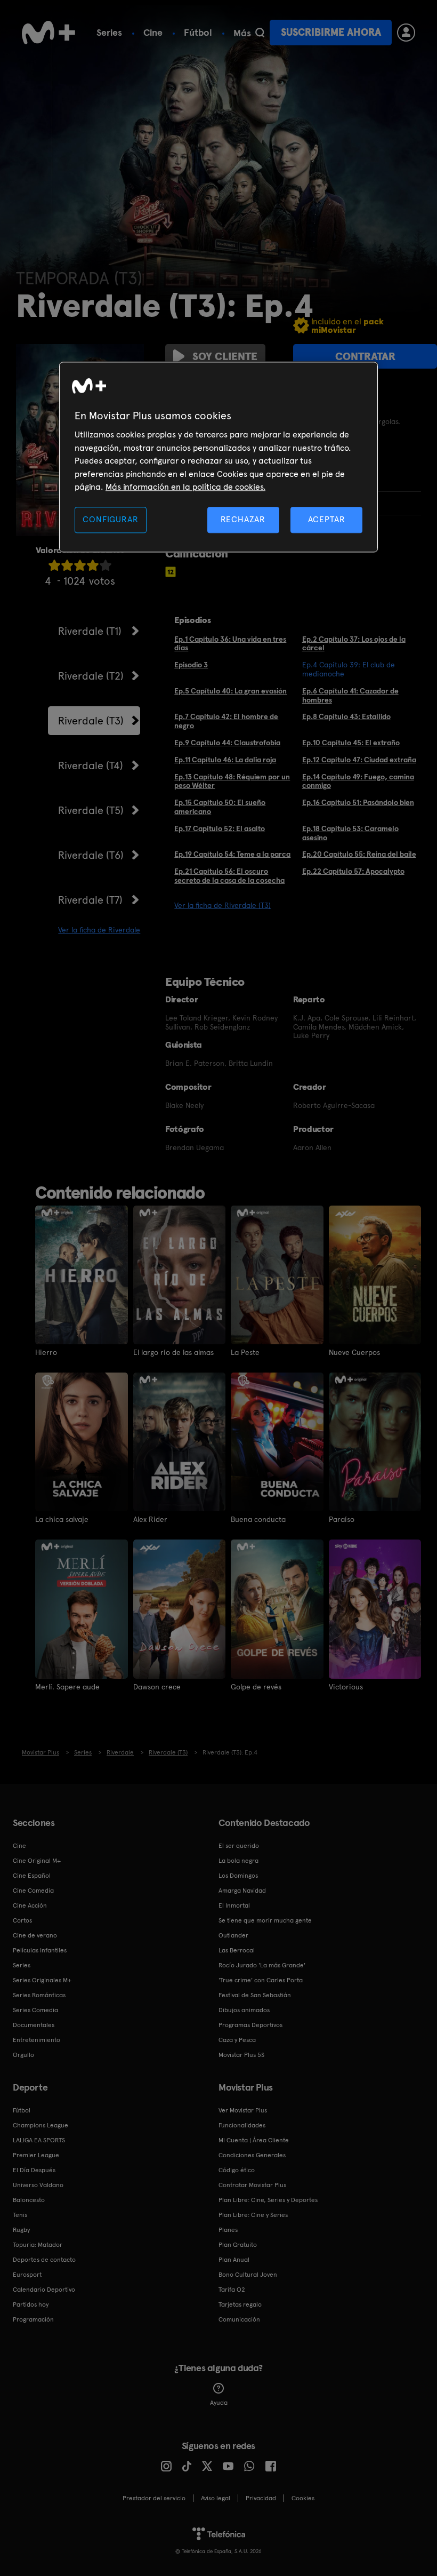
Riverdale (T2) (91, 676)
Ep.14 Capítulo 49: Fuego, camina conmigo (358, 781)
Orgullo (23, 2055)
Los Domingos (238, 1876)
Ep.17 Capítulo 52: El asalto (220, 828)
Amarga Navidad (242, 1891)
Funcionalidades (242, 2125)
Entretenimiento (37, 2040)
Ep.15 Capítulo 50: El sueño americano (220, 807)
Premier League (36, 2155)
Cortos (22, 1920)
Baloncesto (29, 2200)
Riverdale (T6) (91, 855)
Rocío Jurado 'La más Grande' (262, 1965)
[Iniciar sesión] (406, 33)
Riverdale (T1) (90, 631)
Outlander (233, 1935)
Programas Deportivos (250, 2025)
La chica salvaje (62, 1519)
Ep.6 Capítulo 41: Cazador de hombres (350, 695)
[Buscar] (260, 33)
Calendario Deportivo (44, 2290)
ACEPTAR (327, 520)
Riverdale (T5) (91, 810)
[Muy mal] (54, 565)
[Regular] (80, 565)
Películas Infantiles (40, 1950)
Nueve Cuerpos (354, 1352)
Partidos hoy (31, 2304)
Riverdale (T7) (90, 900)
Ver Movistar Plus (243, 2110)
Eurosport (27, 2275)
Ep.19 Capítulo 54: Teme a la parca (232, 854)
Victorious (346, 1687)
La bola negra (238, 1861)
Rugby (21, 2230)
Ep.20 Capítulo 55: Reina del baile (359, 854)
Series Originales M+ (42, 1980)
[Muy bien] (106, 565)
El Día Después (34, 2170)
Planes (228, 2230)
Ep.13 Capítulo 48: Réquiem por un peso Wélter (232, 781)
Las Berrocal (237, 1950)
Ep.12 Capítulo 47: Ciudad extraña (359, 760)
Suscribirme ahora (331, 32)
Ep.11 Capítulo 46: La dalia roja (225, 760)
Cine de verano (35, 1935)
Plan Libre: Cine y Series (253, 2215)
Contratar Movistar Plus (252, 2185)
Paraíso (342, 1519)
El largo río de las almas (173, 1352)
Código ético (237, 2170)
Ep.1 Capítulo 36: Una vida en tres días (230, 644)
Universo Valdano (38, 2185)
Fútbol (198, 32)
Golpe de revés (256, 1687)
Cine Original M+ (37, 1861)
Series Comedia (35, 2010)
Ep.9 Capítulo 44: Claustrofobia (227, 743)
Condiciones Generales (252, 2155)
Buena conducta (258, 1519)
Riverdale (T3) (91, 721)
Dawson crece (157, 1687)
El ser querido (239, 1846)
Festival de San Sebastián (255, 1995)
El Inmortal (234, 1905)
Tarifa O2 (232, 2290)
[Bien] (93, 565)
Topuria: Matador (38, 2245)
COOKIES (303, 2498)
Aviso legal (216, 2498)
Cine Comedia (33, 1891)
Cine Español (32, 1876)
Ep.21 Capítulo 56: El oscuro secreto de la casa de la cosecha (229, 876)
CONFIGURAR (110, 520)
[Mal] (67, 565)
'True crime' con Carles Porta (261, 1980)
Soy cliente (225, 356)
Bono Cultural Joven (248, 2275)
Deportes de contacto (44, 2260)
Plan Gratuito (238, 2245)
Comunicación (239, 2319)
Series (109, 32)
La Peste (245, 1352)
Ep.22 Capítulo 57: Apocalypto (353, 871)
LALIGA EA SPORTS (39, 2140)
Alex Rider (150, 1519)
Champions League (41, 2125)
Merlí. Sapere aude (67, 1687)
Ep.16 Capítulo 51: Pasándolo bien (358, 802)
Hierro (46, 1352)
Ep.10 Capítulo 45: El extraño (351, 743)
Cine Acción (30, 1905)
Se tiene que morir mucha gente (265, 1920)
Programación (33, 2319)
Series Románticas (39, 1995)
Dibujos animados (244, 2010)
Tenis (20, 2215)
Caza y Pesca (237, 2040)
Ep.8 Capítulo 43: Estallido (346, 716)
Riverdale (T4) (91, 765)
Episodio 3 (191, 665)
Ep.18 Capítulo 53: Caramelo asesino (350, 833)
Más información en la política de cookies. (185, 487)
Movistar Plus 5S (241, 2055)
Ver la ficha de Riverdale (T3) (222, 905)
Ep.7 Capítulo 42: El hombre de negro (226, 721)
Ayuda (219, 2403)
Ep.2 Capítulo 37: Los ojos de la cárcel (354, 644)
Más (242, 33)
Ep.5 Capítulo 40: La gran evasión (230, 691)
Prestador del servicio (154, 2498)
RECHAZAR (243, 520)
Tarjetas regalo (240, 2304)
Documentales (34, 2025)
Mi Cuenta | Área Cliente (254, 2140)
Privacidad (261, 2498)
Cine (153, 32)
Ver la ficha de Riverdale (99, 930)
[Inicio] (48, 33)
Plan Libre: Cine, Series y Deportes (268, 2200)
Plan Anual (234, 2260)
